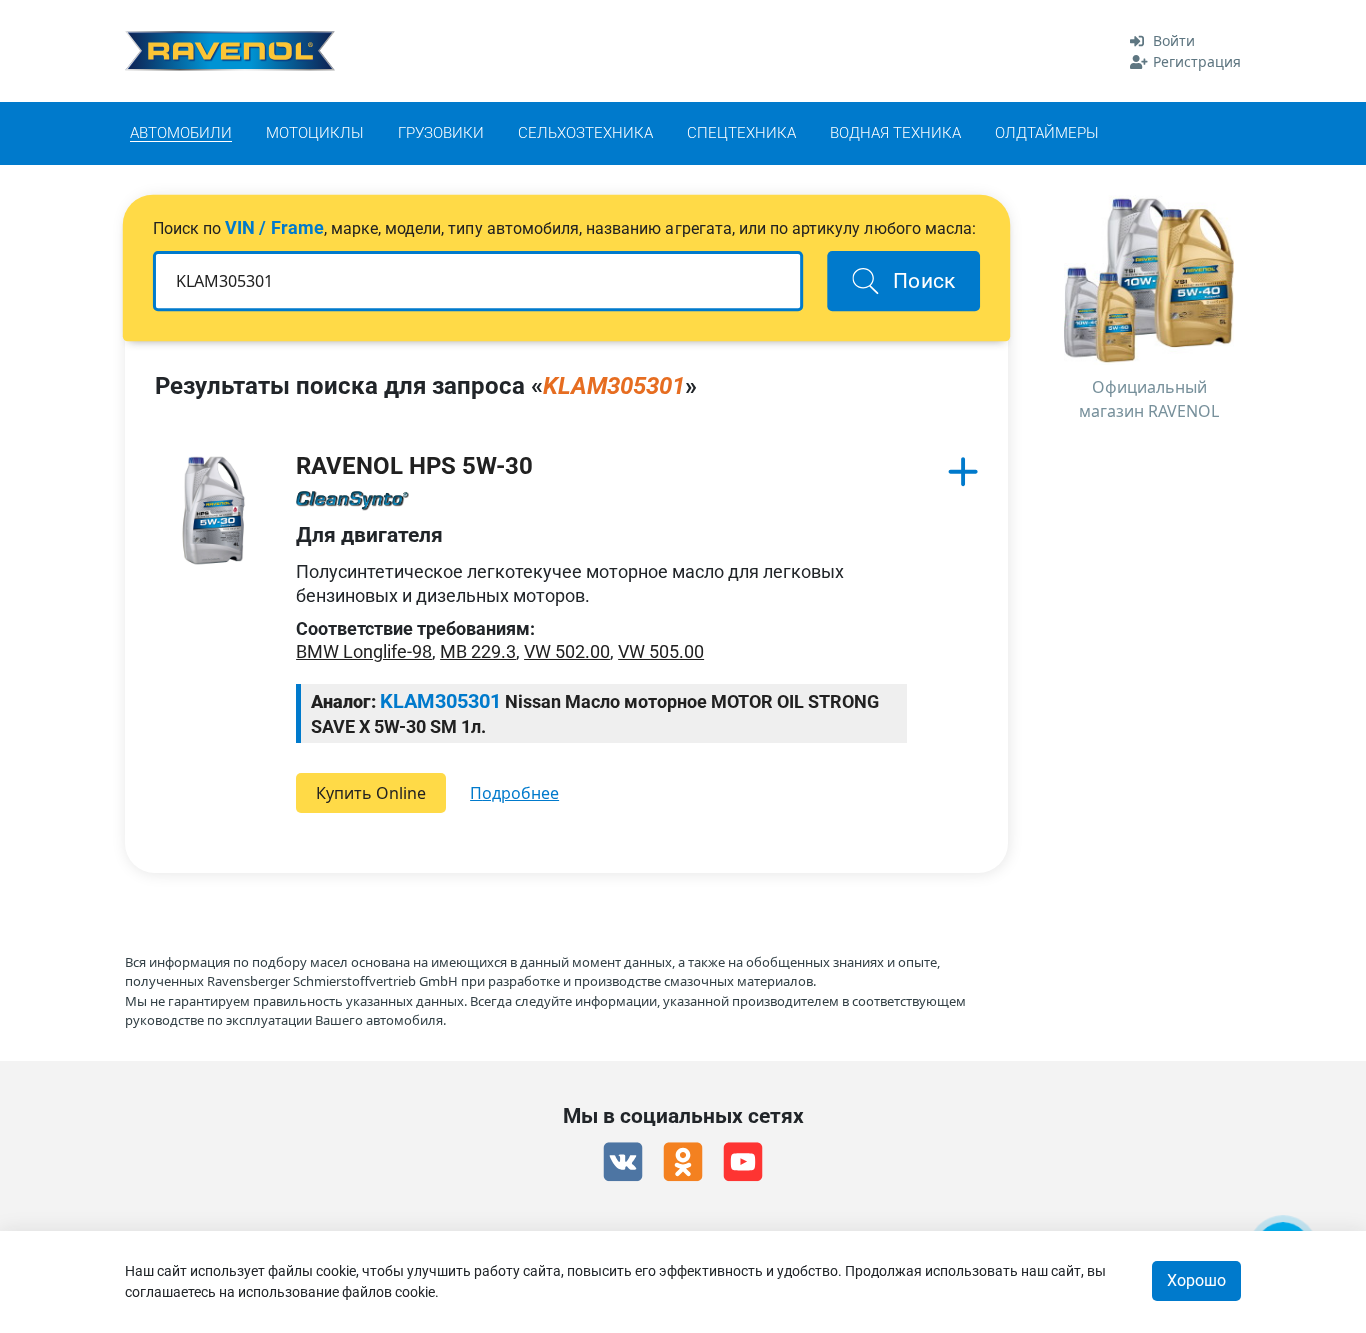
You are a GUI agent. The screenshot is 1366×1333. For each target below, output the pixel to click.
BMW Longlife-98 (364, 651)
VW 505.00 (661, 651)
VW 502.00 (567, 651)
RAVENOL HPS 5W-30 (414, 466)
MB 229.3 (478, 651)
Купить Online (371, 793)
